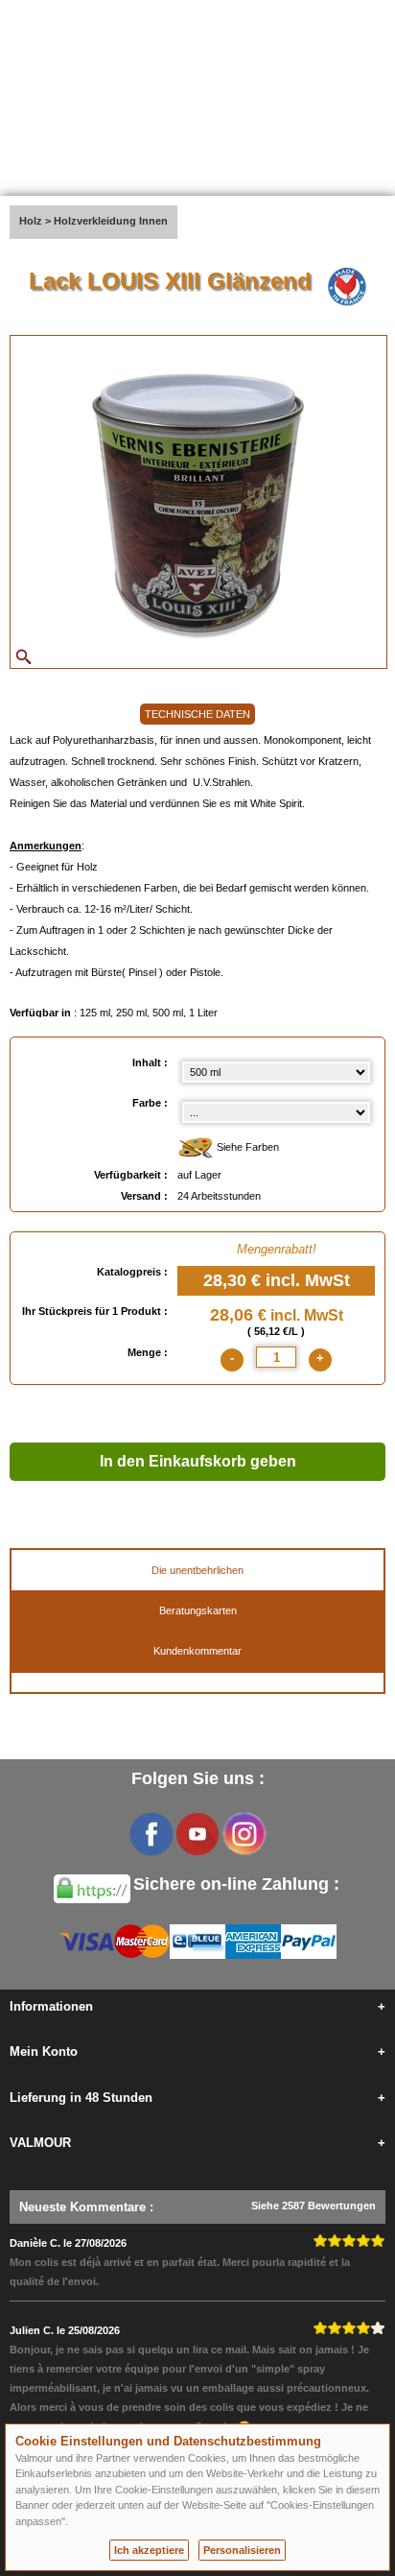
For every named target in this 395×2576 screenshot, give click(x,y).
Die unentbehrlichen (197, 1570)
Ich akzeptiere (149, 2550)
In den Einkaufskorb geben (198, 1461)
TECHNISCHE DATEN (197, 714)
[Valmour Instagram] (244, 1834)
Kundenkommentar (197, 1651)
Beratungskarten (198, 1610)
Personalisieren (242, 2550)
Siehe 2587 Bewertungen (314, 2206)
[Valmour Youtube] (197, 1834)
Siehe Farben (246, 1147)
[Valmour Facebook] (151, 1834)
